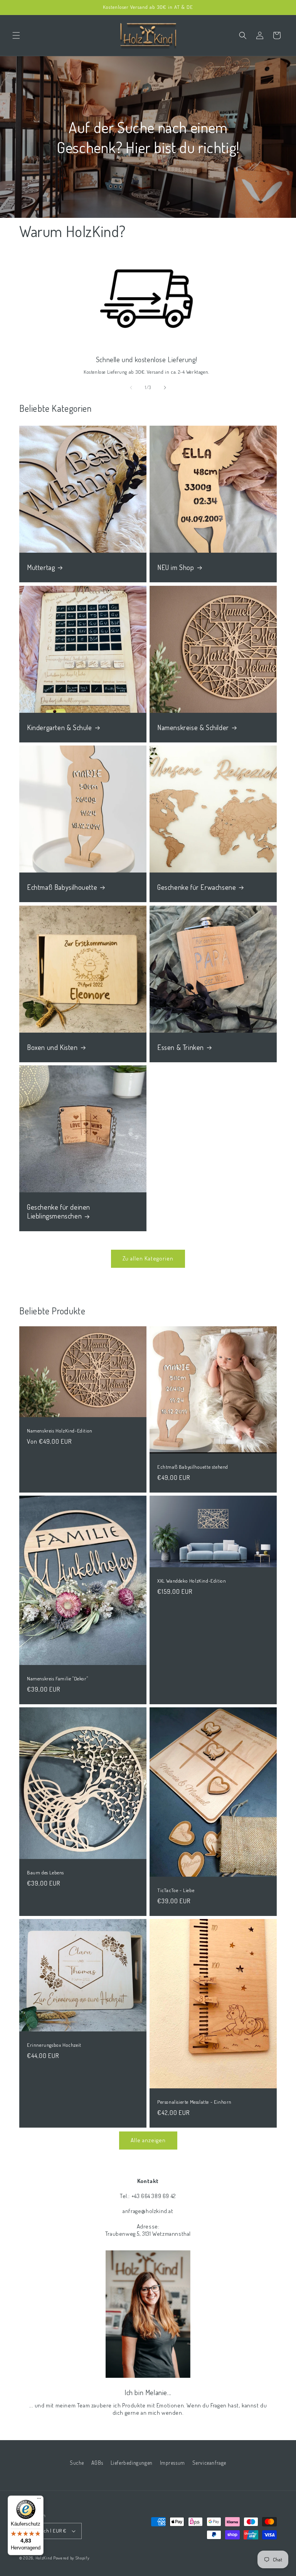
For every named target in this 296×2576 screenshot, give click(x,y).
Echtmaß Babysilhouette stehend (193, 1467)
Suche (77, 2463)
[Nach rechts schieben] (165, 388)
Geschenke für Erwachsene (197, 887)
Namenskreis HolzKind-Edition (60, 1431)
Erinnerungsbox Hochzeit (54, 2045)
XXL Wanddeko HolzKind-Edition (192, 1581)
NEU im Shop (176, 567)
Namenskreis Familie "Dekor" (57, 1678)
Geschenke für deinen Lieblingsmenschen (59, 1211)
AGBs (97, 2463)
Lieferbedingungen (132, 2463)
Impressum (172, 2463)
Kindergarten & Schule (60, 727)
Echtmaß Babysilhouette (62, 887)
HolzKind (44, 2558)
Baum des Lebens (45, 1872)
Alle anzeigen (148, 2140)
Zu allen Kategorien (148, 1258)
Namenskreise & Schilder (193, 727)
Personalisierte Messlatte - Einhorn (194, 2102)
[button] (16, 35)
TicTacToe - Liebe (176, 1890)
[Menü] (39, 2500)
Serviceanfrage (209, 2463)
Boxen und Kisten (52, 1047)
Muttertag (41, 567)
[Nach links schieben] (131, 388)
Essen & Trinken (181, 1047)
